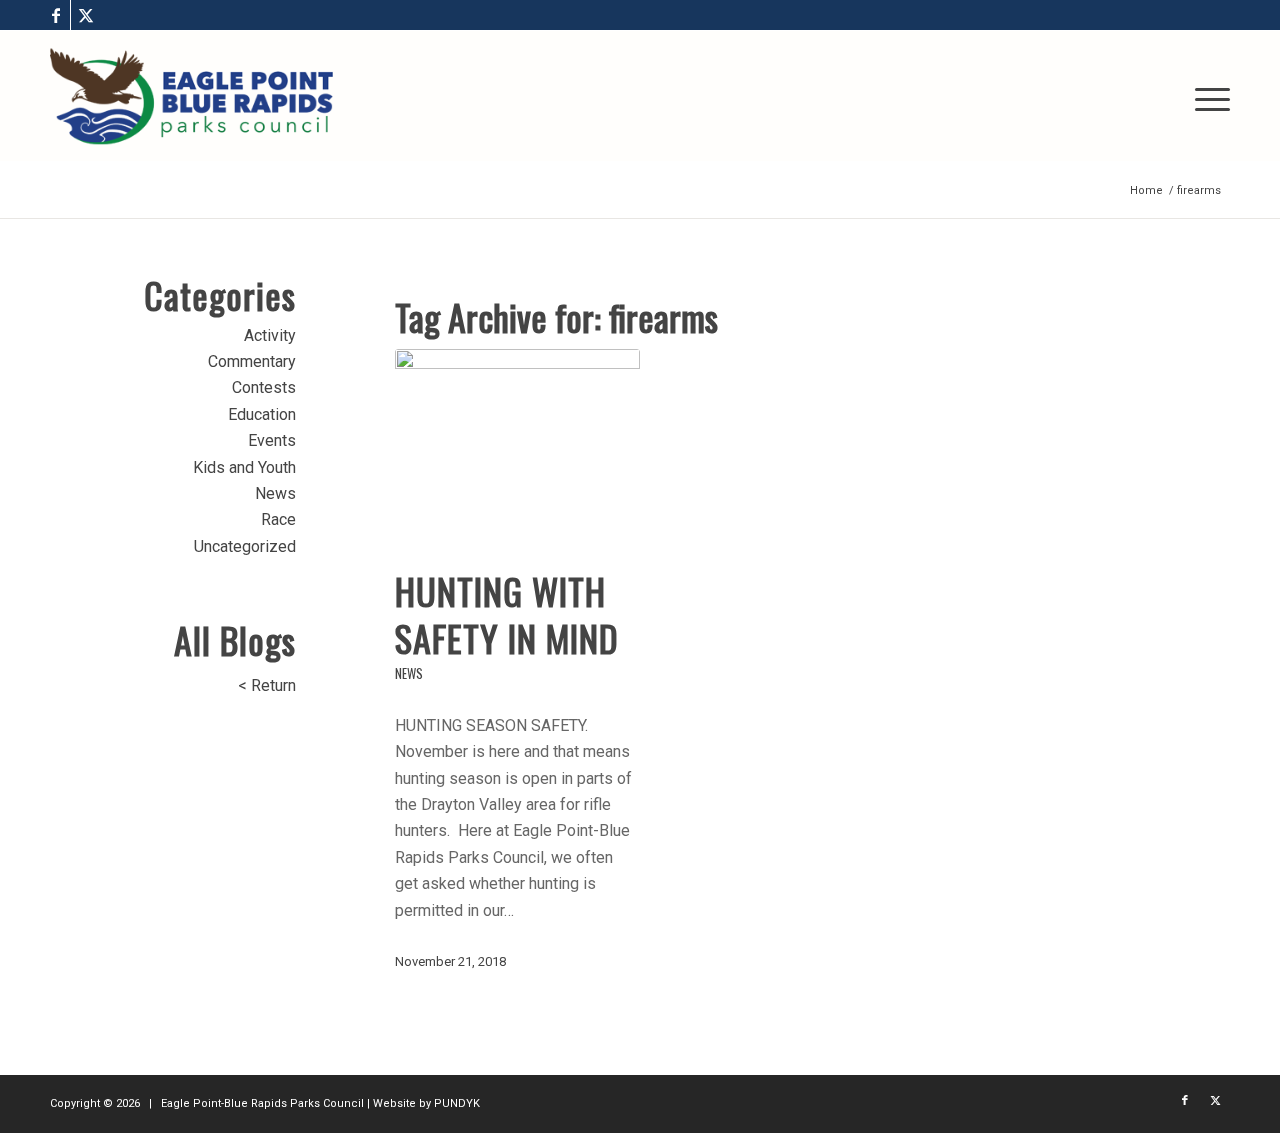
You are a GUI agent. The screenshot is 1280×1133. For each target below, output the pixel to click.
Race (278, 519)
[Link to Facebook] (55, 15)
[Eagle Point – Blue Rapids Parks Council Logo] (191, 96)
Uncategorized (245, 546)
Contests (264, 387)
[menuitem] (1206, 96)
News (409, 673)
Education (262, 414)
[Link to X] (86, 15)
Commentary (252, 361)
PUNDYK (457, 1103)
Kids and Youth (244, 467)
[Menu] (1206, 96)
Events (272, 440)
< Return (267, 685)
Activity (270, 335)
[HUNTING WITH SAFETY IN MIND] (517, 448)
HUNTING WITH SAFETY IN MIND (507, 614)
